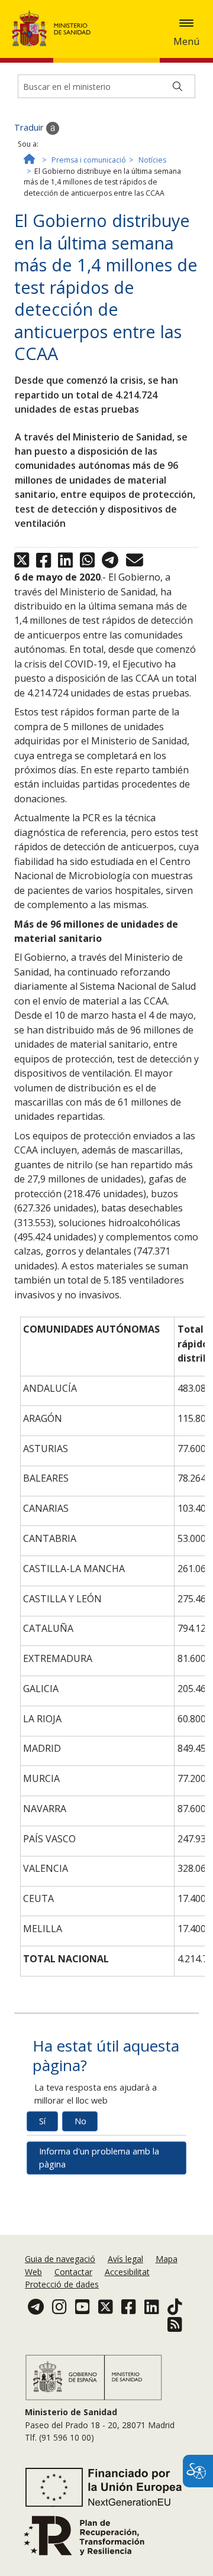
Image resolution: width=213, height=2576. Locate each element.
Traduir (30, 127)
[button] (186, 23)
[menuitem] (61, 2259)
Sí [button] (42, 2121)
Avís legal (125, 2259)
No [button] (80, 2121)
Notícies (152, 160)
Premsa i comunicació (89, 160)
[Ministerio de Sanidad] (55, 28)
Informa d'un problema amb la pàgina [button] (99, 2158)
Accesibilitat (127, 2272)
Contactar (73, 2272)
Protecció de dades (62, 2284)
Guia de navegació (60, 2259)
